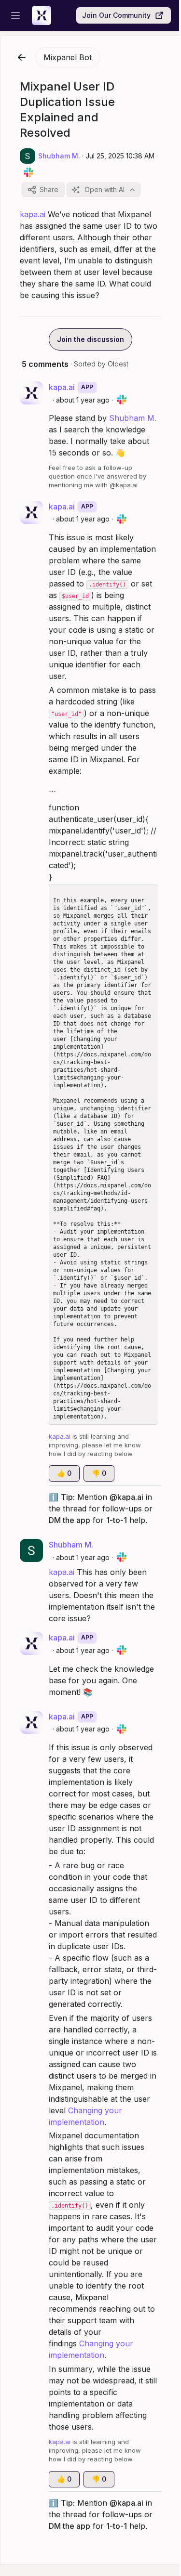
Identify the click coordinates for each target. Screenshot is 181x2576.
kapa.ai (33, 214)
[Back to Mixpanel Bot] (22, 57)
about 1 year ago (83, 400)
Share (49, 189)
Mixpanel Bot (68, 57)
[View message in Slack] (28, 172)
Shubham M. (133, 418)
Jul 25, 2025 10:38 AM (120, 156)
